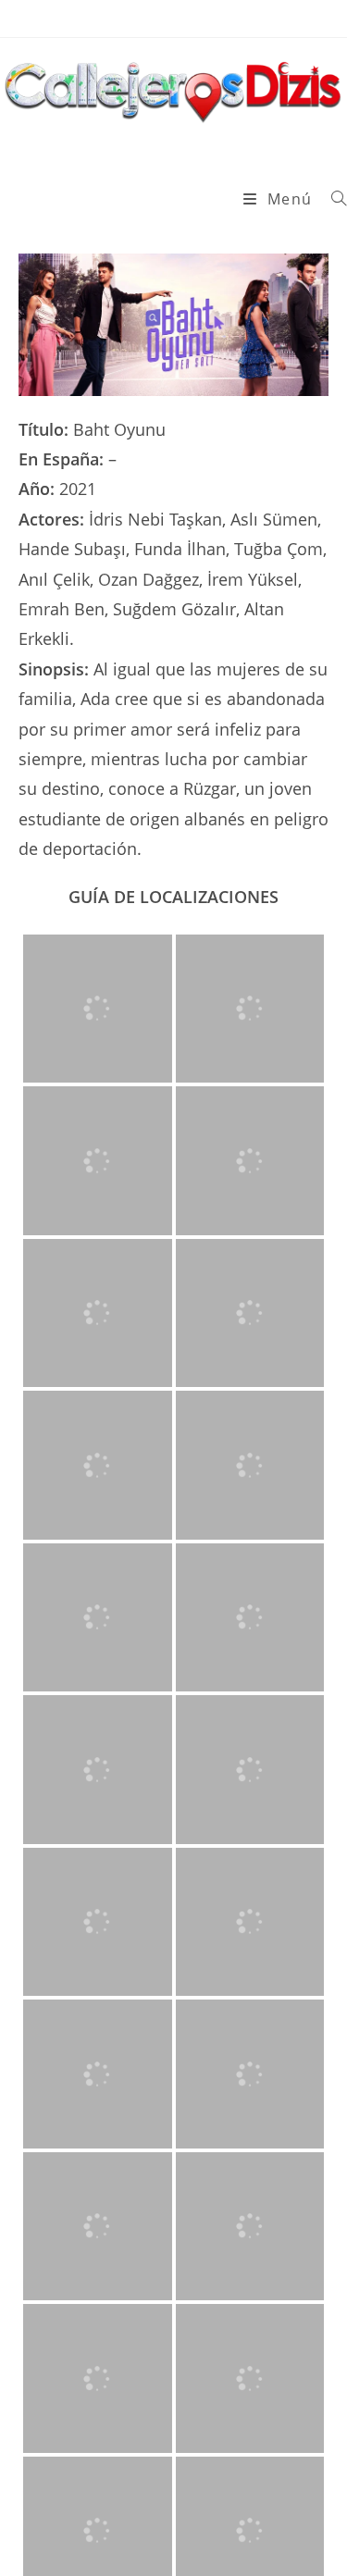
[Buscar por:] (332, 199)
